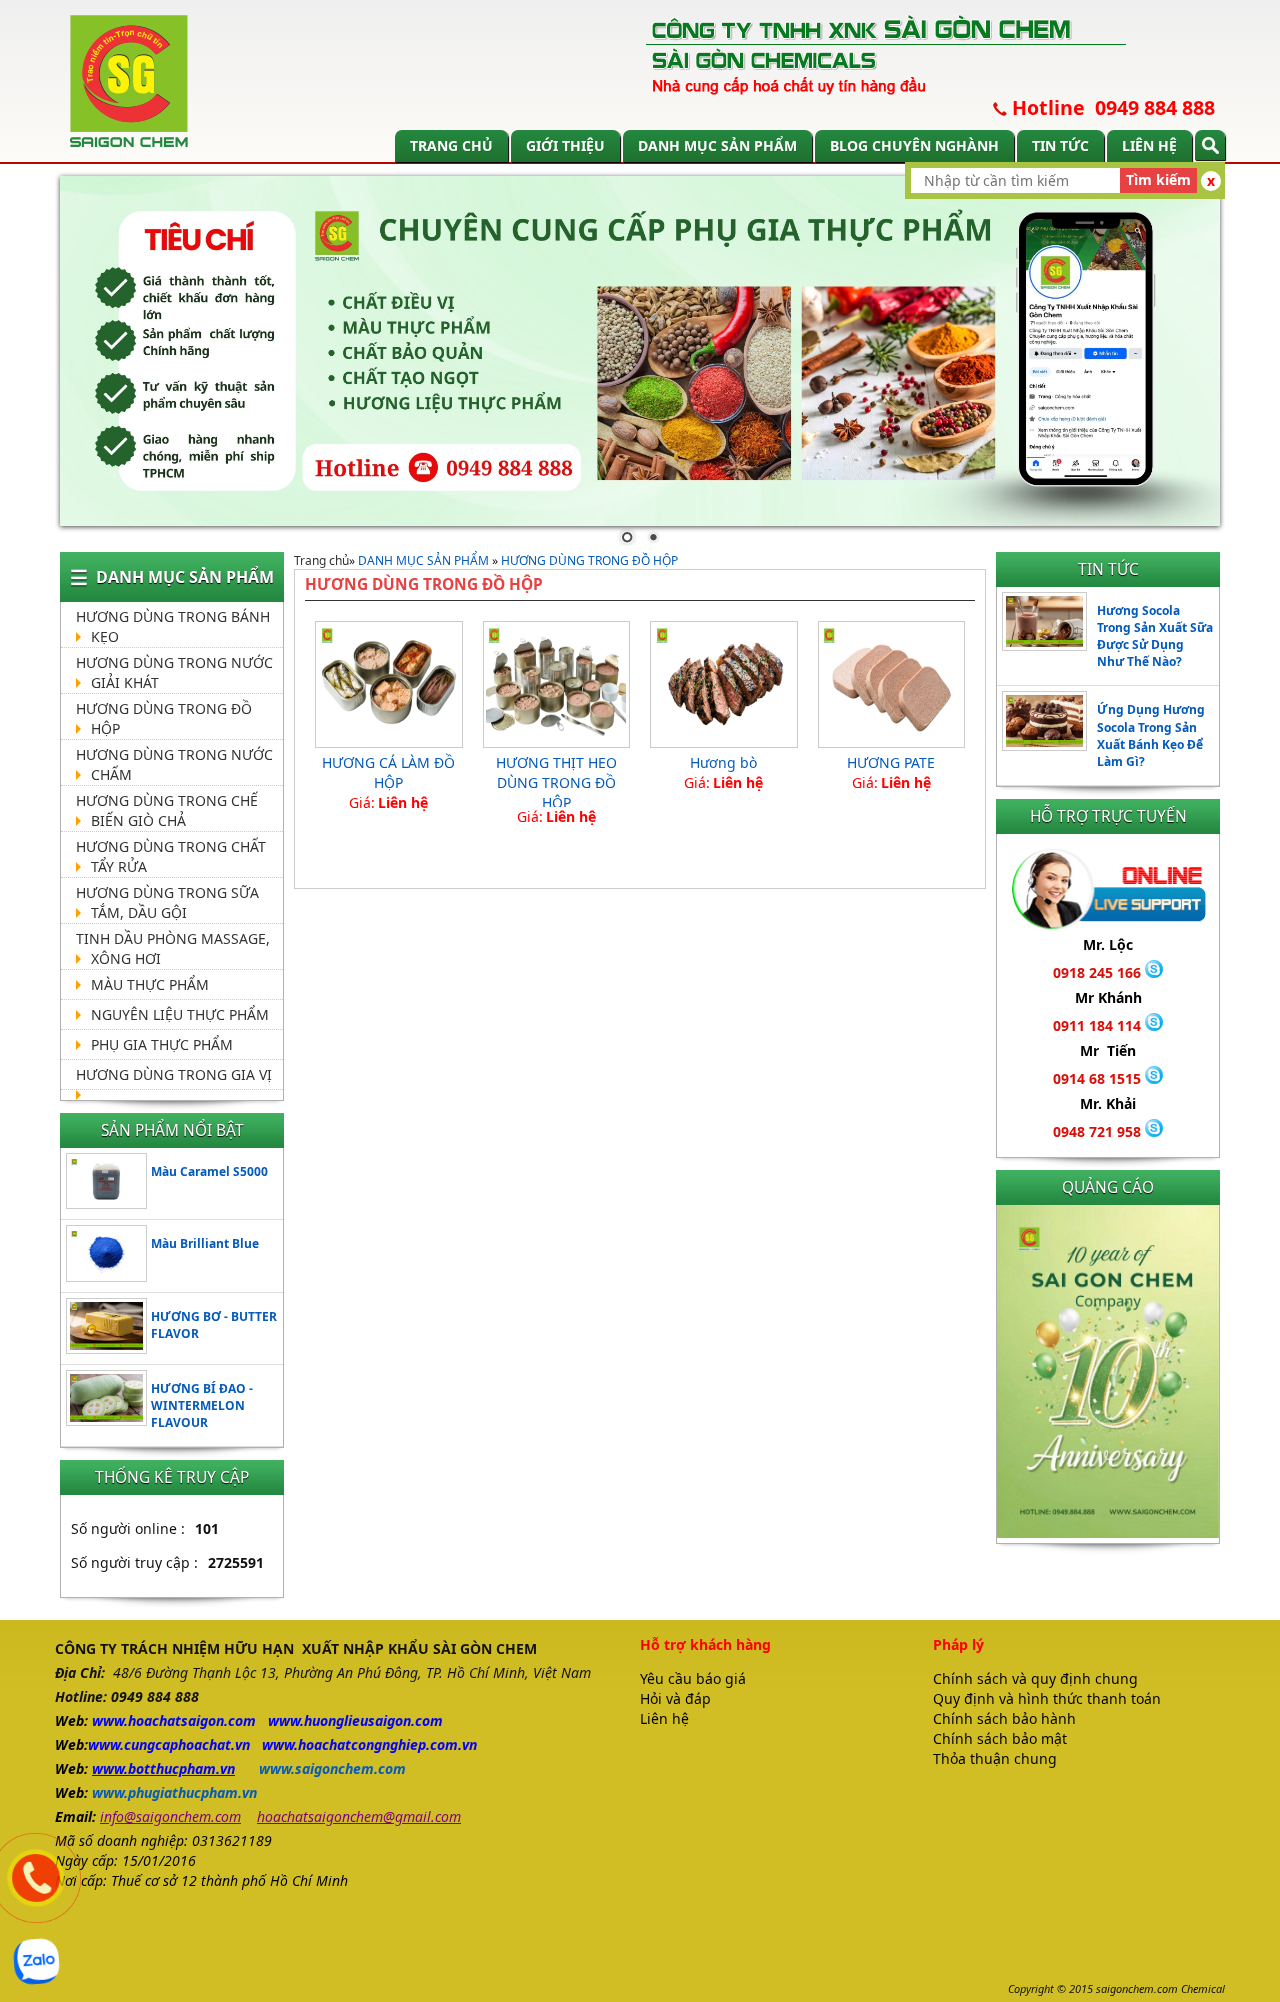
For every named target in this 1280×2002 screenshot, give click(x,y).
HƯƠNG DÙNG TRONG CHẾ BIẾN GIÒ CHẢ (167, 810)
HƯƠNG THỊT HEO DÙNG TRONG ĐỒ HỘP (556, 782)
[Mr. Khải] (1154, 1131)
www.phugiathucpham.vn (174, 1792)
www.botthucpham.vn (163, 1768)
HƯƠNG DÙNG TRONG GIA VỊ (174, 1074)
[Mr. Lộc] (1154, 972)
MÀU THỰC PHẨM (150, 984)
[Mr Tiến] (1154, 1078)
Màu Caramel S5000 (209, 1171)
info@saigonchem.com (170, 1816)
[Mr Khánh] (1154, 1025)
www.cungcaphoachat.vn (169, 1744)
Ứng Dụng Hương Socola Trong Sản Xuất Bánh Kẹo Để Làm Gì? (1151, 735)
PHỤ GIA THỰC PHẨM (162, 1044)
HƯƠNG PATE (891, 762)
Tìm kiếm (1158, 179)
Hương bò (723, 762)
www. (110, 1720)
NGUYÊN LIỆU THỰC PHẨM (180, 1014)
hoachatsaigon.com (192, 1720)
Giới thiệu (565, 145)
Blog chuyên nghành (914, 145)
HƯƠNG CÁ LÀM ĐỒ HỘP (388, 772)
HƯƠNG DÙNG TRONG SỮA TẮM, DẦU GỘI (167, 902)
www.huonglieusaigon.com (355, 1720)
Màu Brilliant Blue (205, 1243)
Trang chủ (451, 145)
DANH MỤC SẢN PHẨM (717, 145)
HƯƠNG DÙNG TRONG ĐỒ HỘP (589, 560)
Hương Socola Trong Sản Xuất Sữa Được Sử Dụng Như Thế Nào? (1155, 636)
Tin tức (1060, 145)
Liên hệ (1149, 145)
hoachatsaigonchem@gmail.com (359, 1816)
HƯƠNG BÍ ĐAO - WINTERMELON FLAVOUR (202, 1405)
